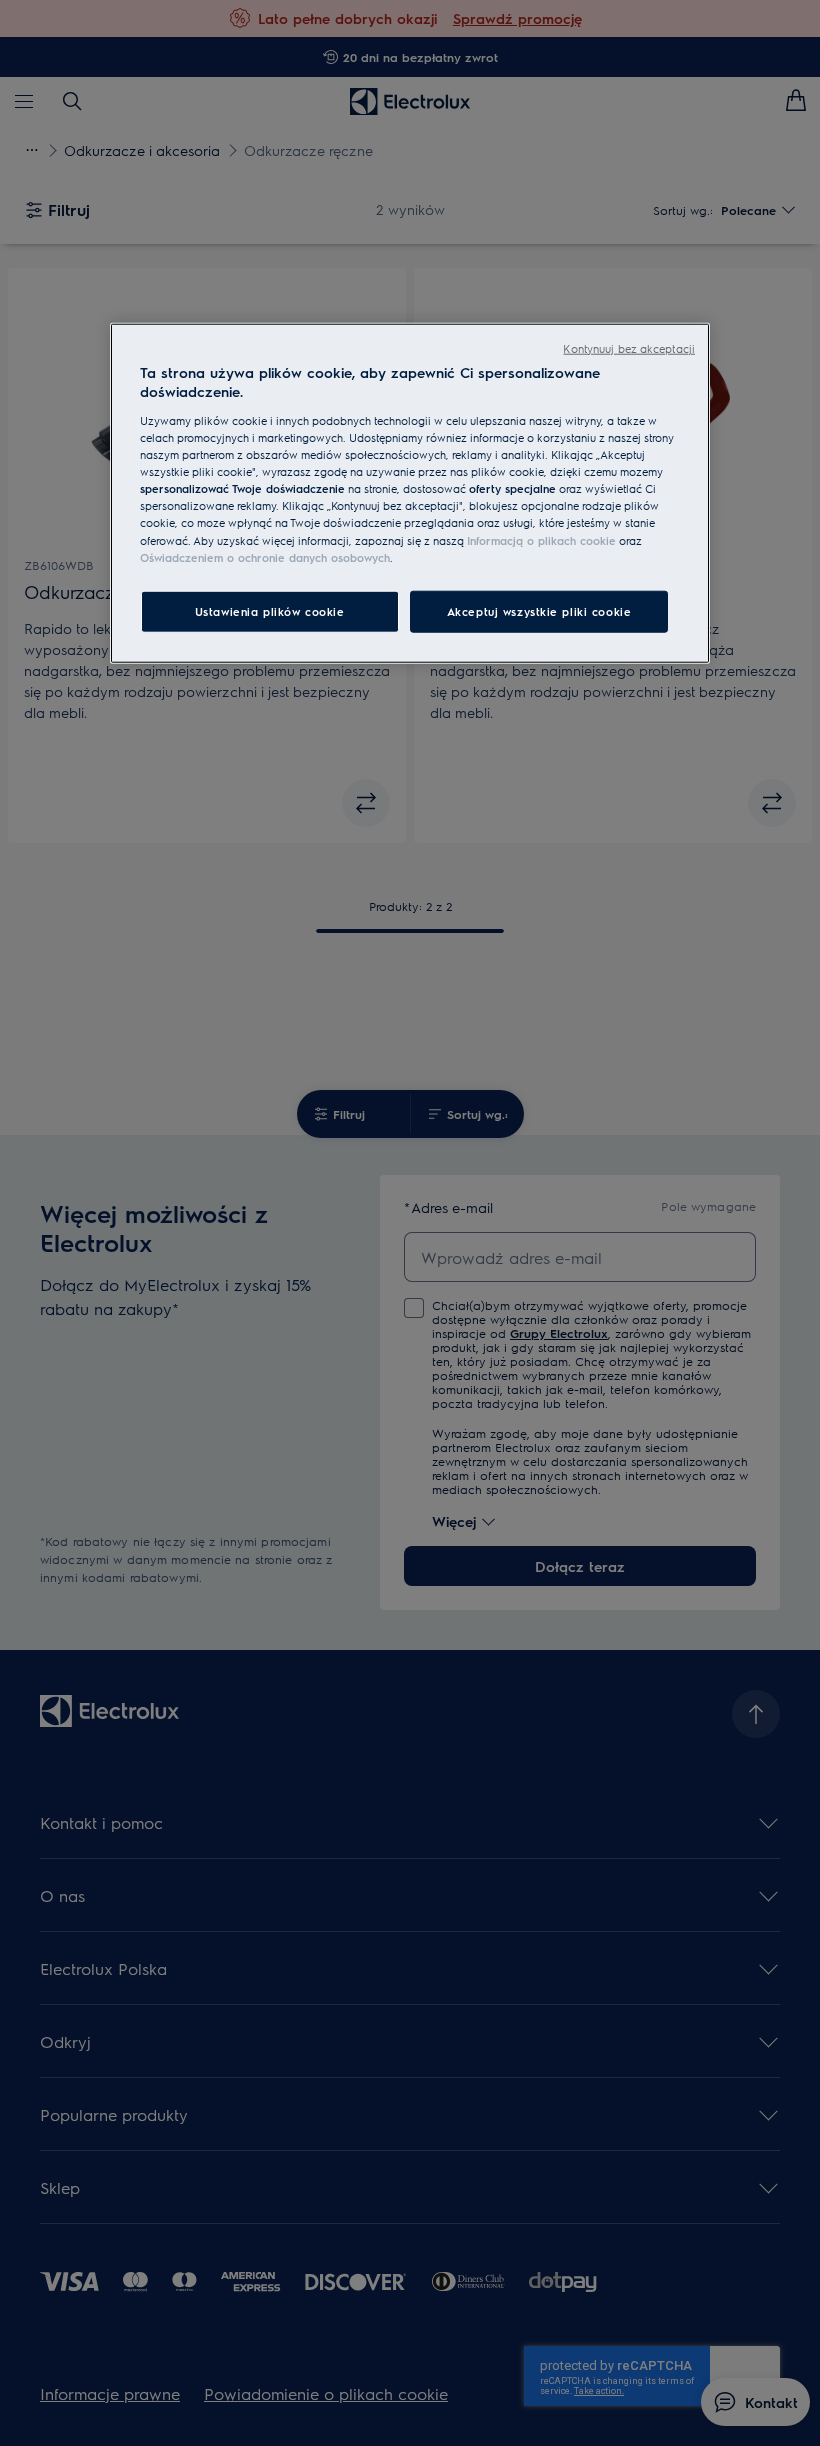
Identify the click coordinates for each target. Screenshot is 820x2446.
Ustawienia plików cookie (270, 610)
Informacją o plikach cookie (541, 539)
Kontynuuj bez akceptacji (629, 348)
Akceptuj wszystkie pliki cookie (539, 610)
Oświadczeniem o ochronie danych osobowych (265, 556)
